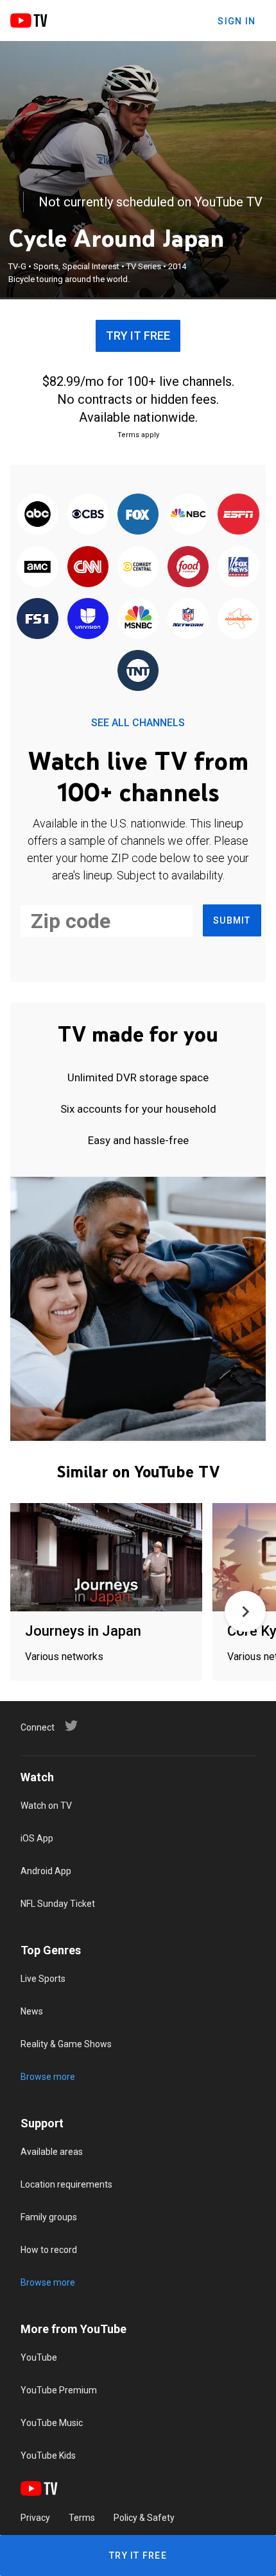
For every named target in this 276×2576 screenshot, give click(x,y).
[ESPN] (238, 515)
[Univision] (88, 619)
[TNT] (138, 671)
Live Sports (43, 1979)
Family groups (49, 2217)
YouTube (39, 2357)
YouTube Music (52, 2423)
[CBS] (88, 515)
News (32, 2011)
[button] (245, 1611)
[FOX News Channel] (238, 567)
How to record (49, 2250)
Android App (46, 1871)
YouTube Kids (48, 2456)
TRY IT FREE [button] (138, 336)
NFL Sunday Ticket (58, 1904)
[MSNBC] (138, 619)
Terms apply (138, 435)
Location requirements (66, 2184)
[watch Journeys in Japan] (106, 1558)
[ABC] (37, 515)
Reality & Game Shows (66, 2044)
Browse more (48, 2077)
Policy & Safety (144, 2518)
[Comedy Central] (138, 567)
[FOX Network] (138, 515)
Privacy (35, 2518)
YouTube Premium (59, 2390)
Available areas (52, 2152)
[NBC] (188, 515)
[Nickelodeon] (238, 619)
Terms (82, 2518)
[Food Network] (188, 567)
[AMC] (37, 567)
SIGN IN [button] (237, 21)
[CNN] (88, 567)
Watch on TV (46, 1806)
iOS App (37, 1838)
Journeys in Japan (83, 1631)
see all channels (138, 723)
